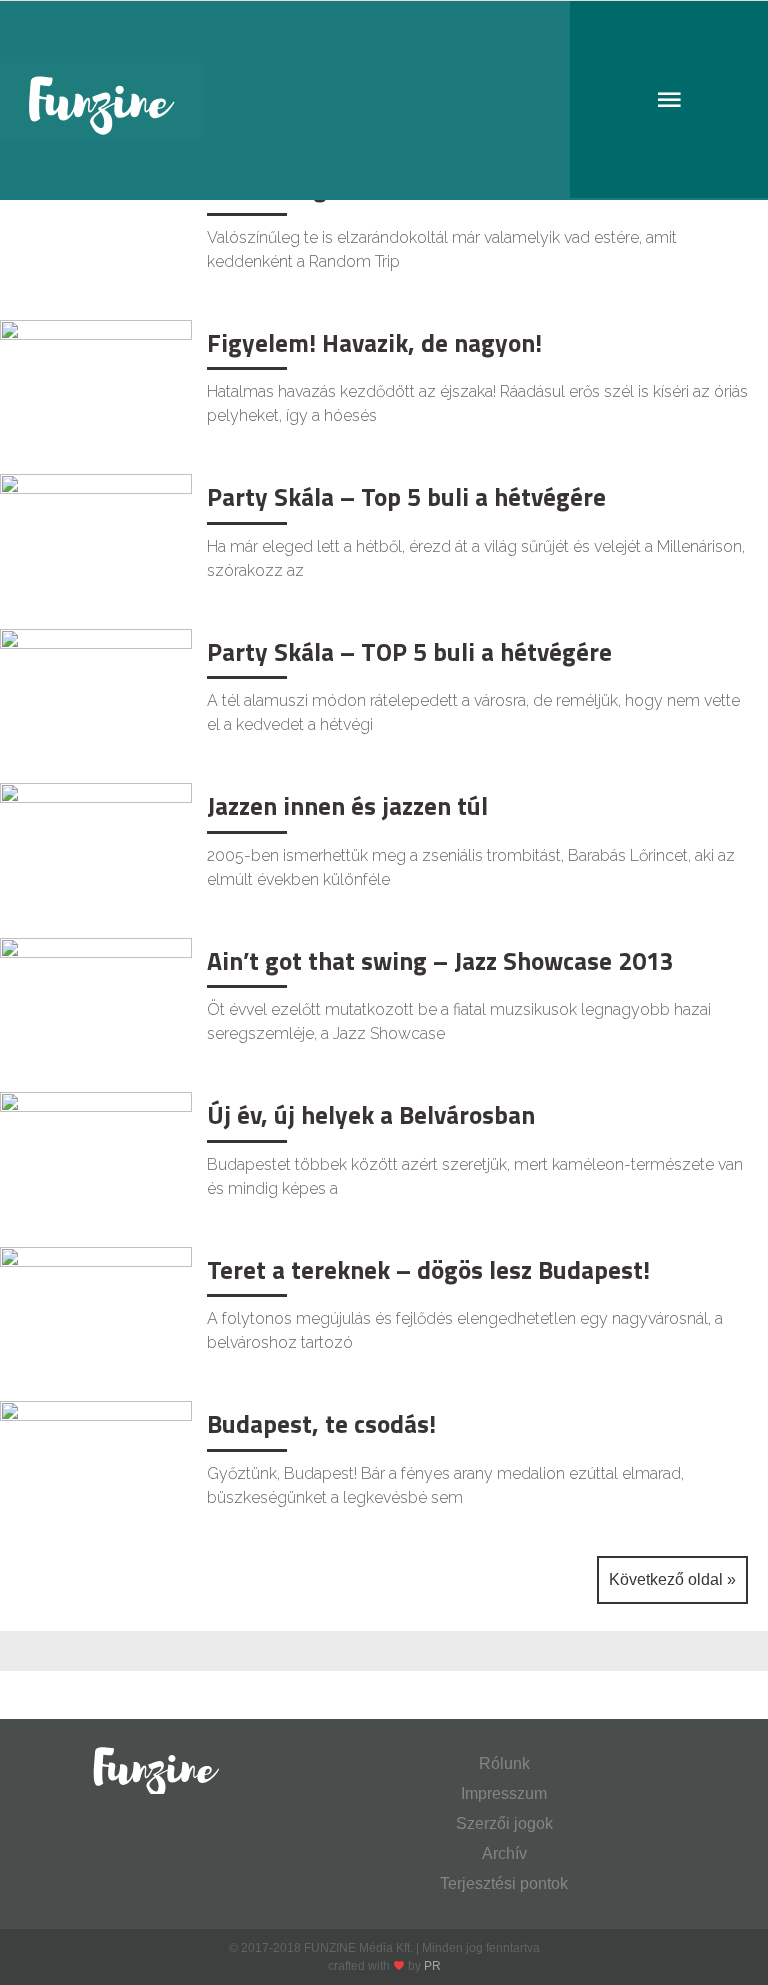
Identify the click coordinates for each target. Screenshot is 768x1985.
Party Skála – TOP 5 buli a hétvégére (409, 652)
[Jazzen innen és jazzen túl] (96, 845)
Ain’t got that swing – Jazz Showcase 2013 (440, 961)
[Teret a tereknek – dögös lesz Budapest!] (96, 1309)
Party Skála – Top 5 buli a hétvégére (406, 497)
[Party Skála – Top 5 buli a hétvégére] (96, 536)
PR (432, 1966)
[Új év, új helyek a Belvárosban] (96, 1154)
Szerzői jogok (504, 1823)
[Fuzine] (384, 100)
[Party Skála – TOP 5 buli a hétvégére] (96, 691)
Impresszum (504, 1793)
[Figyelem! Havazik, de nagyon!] (96, 382)
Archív (504, 1853)
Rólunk (504, 1763)
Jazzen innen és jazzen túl (347, 806)
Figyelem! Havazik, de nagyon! (374, 343)
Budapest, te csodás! (321, 1424)
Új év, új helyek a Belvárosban (371, 1115)
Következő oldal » (672, 1579)
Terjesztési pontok (504, 1883)
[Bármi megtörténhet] (96, 227)
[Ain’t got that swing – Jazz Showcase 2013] (96, 1000)
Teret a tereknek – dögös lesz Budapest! (428, 1270)
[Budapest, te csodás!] (96, 1463)
